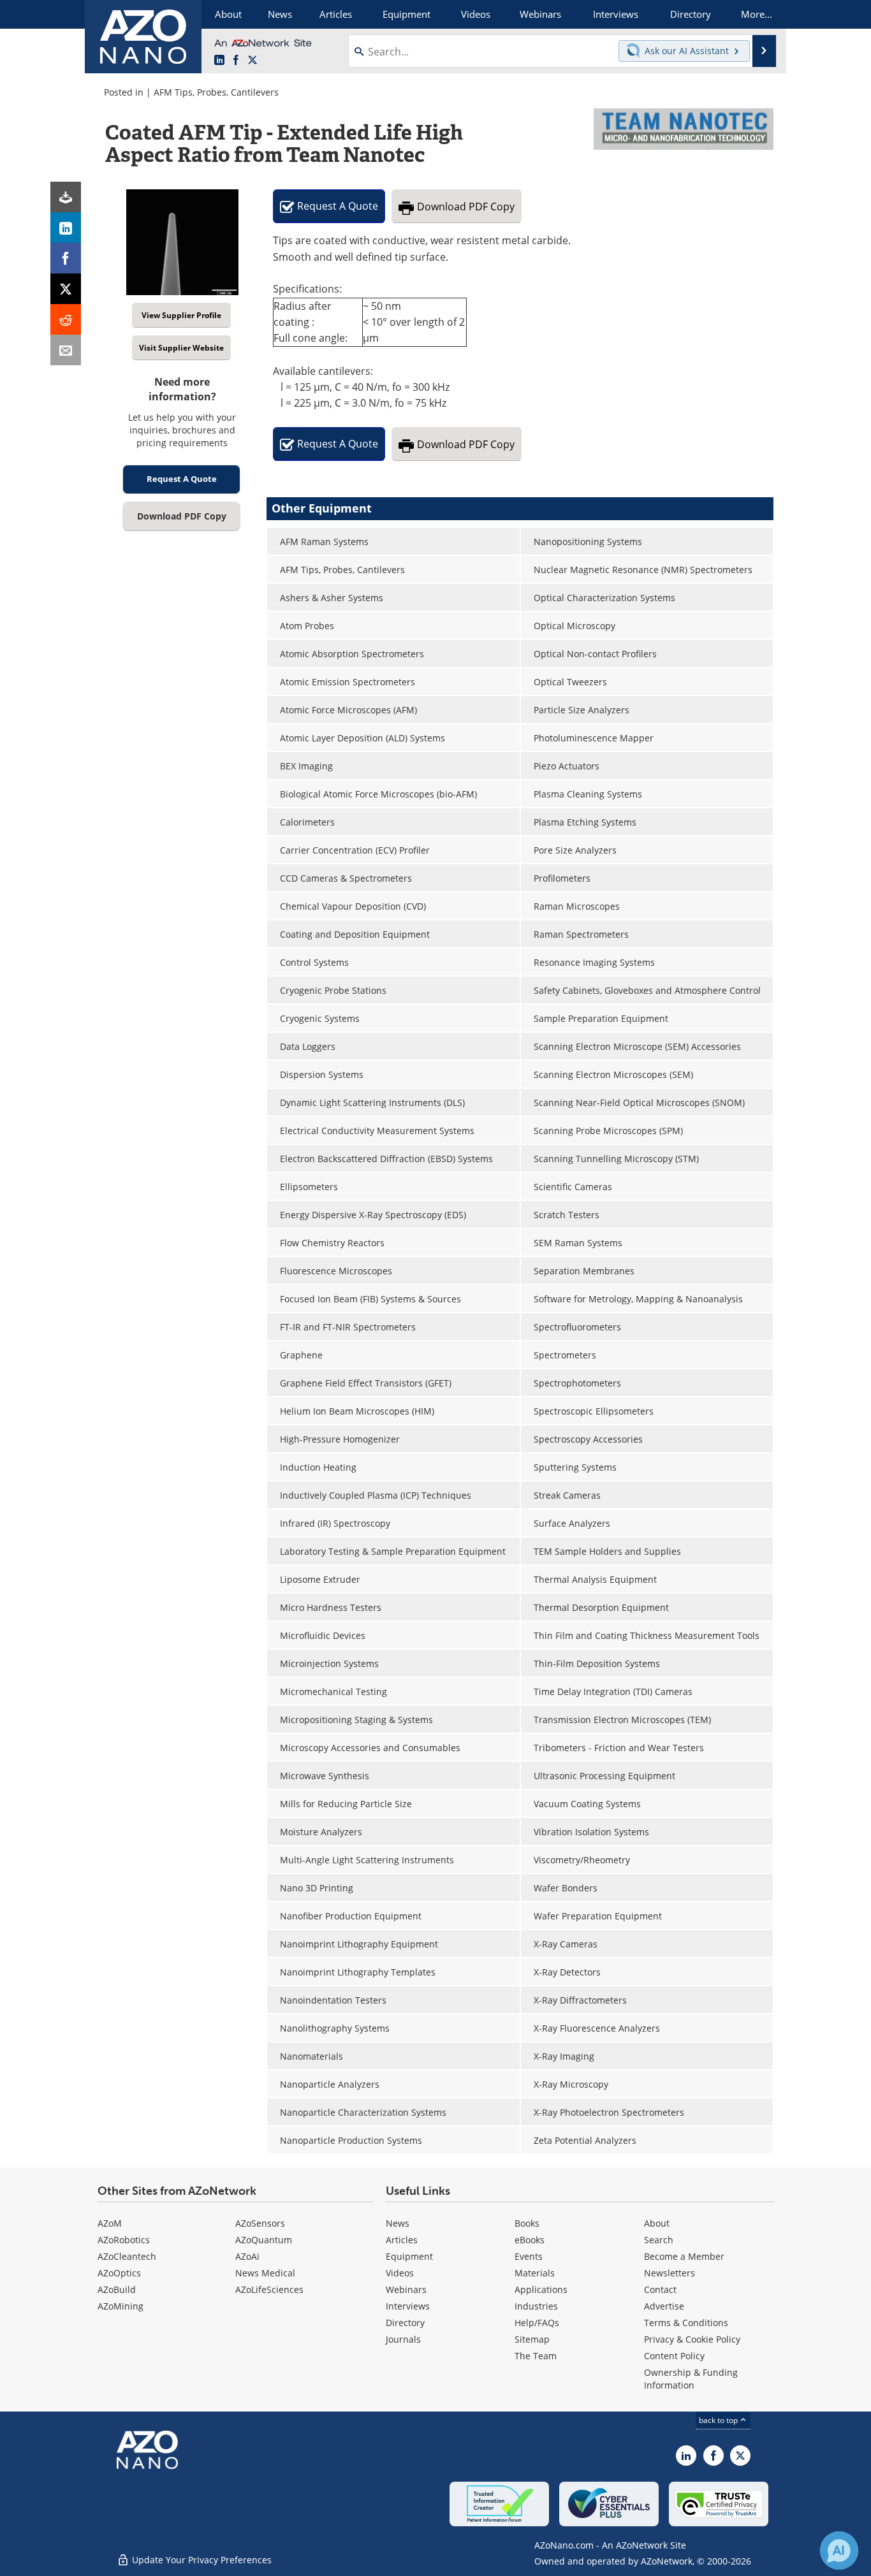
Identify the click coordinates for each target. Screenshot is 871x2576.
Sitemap (532, 2339)
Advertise (664, 2306)
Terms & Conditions (686, 2323)
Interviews (408, 2306)
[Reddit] (66, 319)
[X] (66, 289)
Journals (403, 2339)
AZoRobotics (124, 2240)
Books (527, 2223)
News (398, 2223)
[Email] (66, 350)
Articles (402, 2240)
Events (529, 2256)
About (657, 2223)
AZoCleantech (127, 2256)
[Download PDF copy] (66, 197)
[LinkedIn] (66, 228)
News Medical (265, 2273)
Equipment (409, 2256)
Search (659, 2240)
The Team (536, 2356)
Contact (660, 2289)
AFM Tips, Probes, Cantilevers (216, 92)
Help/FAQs (537, 2323)
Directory (405, 2323)
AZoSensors (260, 2223)
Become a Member (684, 2256)
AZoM (110, 2223)
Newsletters (670, 2273)
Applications (541, 2289)
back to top (719, 2420)
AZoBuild (117, 2289)
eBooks (530, 2240)
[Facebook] (66, 258)
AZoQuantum (264, 2240)
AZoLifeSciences (269, 2289)
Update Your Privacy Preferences (201, 2560)
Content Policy (674, 2356)
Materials (535, 2273)
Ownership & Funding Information (691, 2379)
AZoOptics (119, 2273)
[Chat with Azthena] (839, 2551)
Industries (536, 2306)
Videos (400, 2273)
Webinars (406, 2289)
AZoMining (121, 2306)
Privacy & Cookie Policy (692, 2339)
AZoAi (247, 2256)
